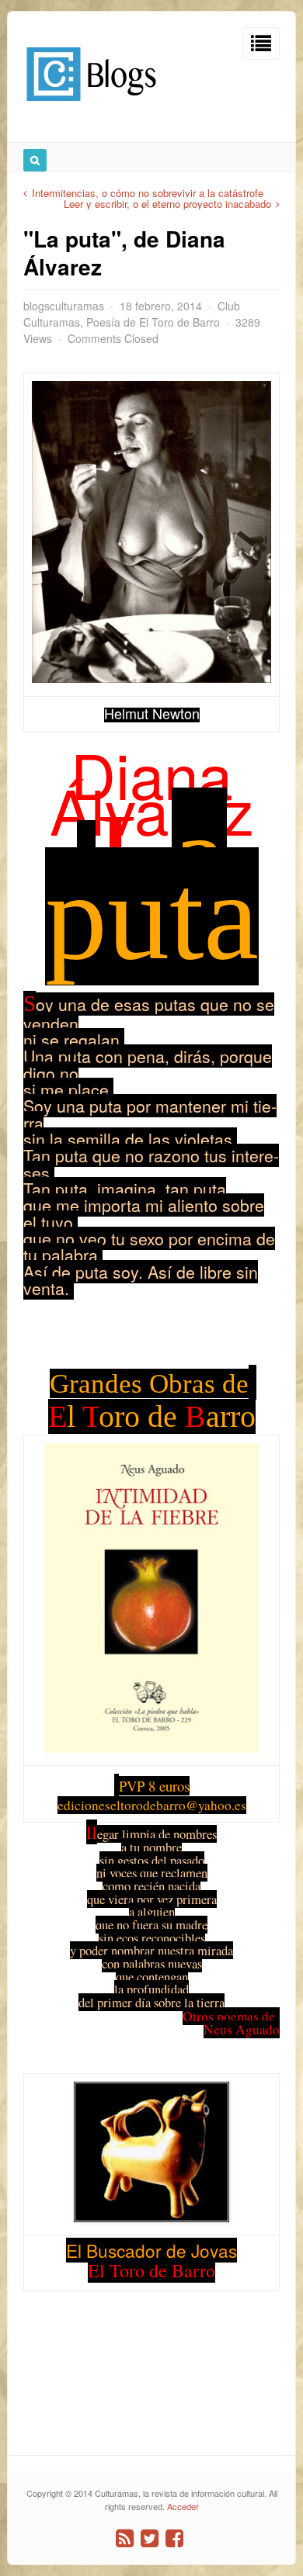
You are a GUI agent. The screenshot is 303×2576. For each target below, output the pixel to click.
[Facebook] (174, 2538)
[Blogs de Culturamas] (91, 107)
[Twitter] (150, 2538)
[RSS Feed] (125, 2538)
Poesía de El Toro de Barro (153, 322)
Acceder (183, 2506)
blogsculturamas (64, 306)
